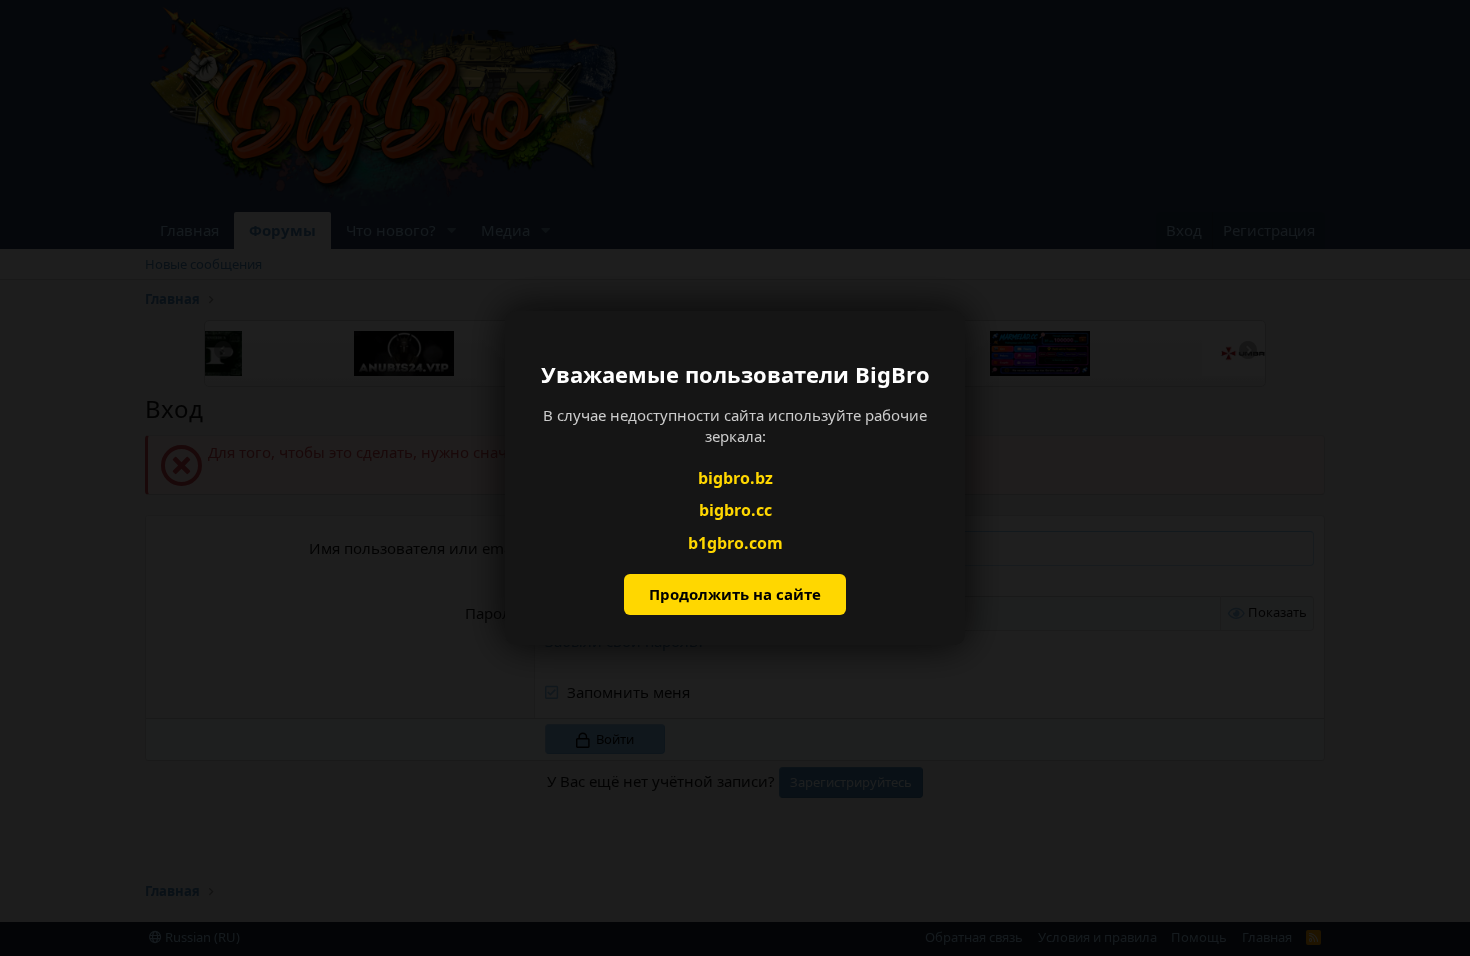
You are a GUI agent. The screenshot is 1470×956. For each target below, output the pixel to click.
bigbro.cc (735, 510)
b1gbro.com (735, 543)
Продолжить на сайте (735, 594)
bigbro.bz (735, 478)
